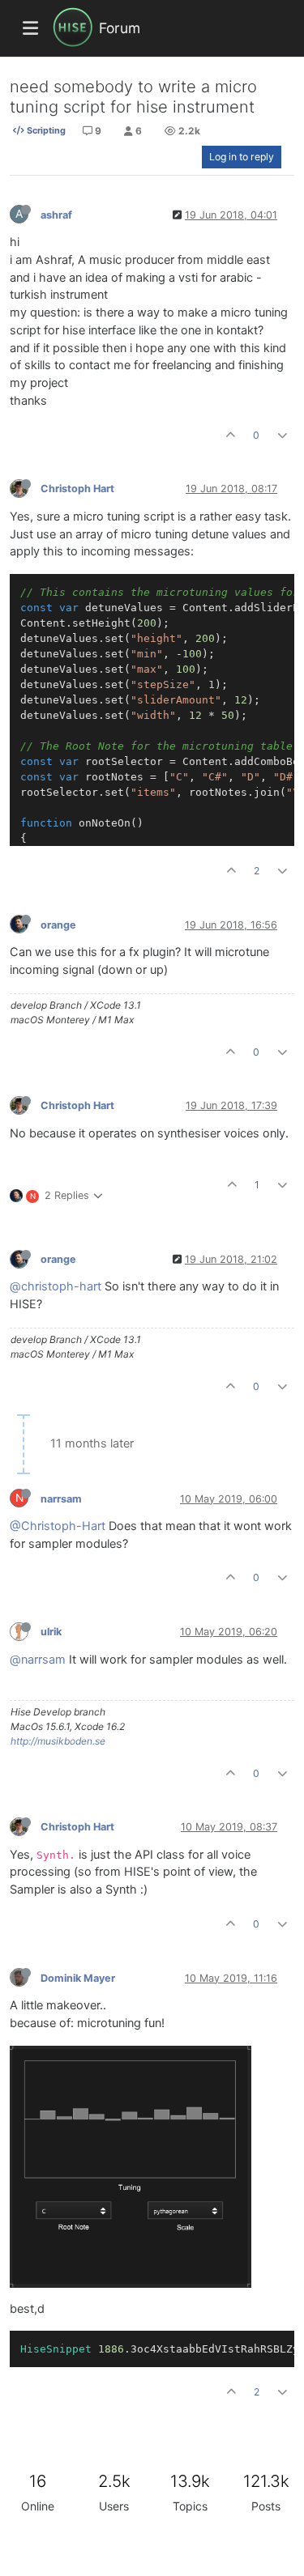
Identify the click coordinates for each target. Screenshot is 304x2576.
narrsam (61, 1499)
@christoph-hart (56, 1286)
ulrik (51, 1632)
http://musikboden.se (58, 1741)
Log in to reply (242, 157)
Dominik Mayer (78, 1978)
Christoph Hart (77, 489)
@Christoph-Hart (58, 1526)
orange (58, 925)
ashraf (56, 215)
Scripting (45, 130)
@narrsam (38, 1660)
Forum (120, 28)
